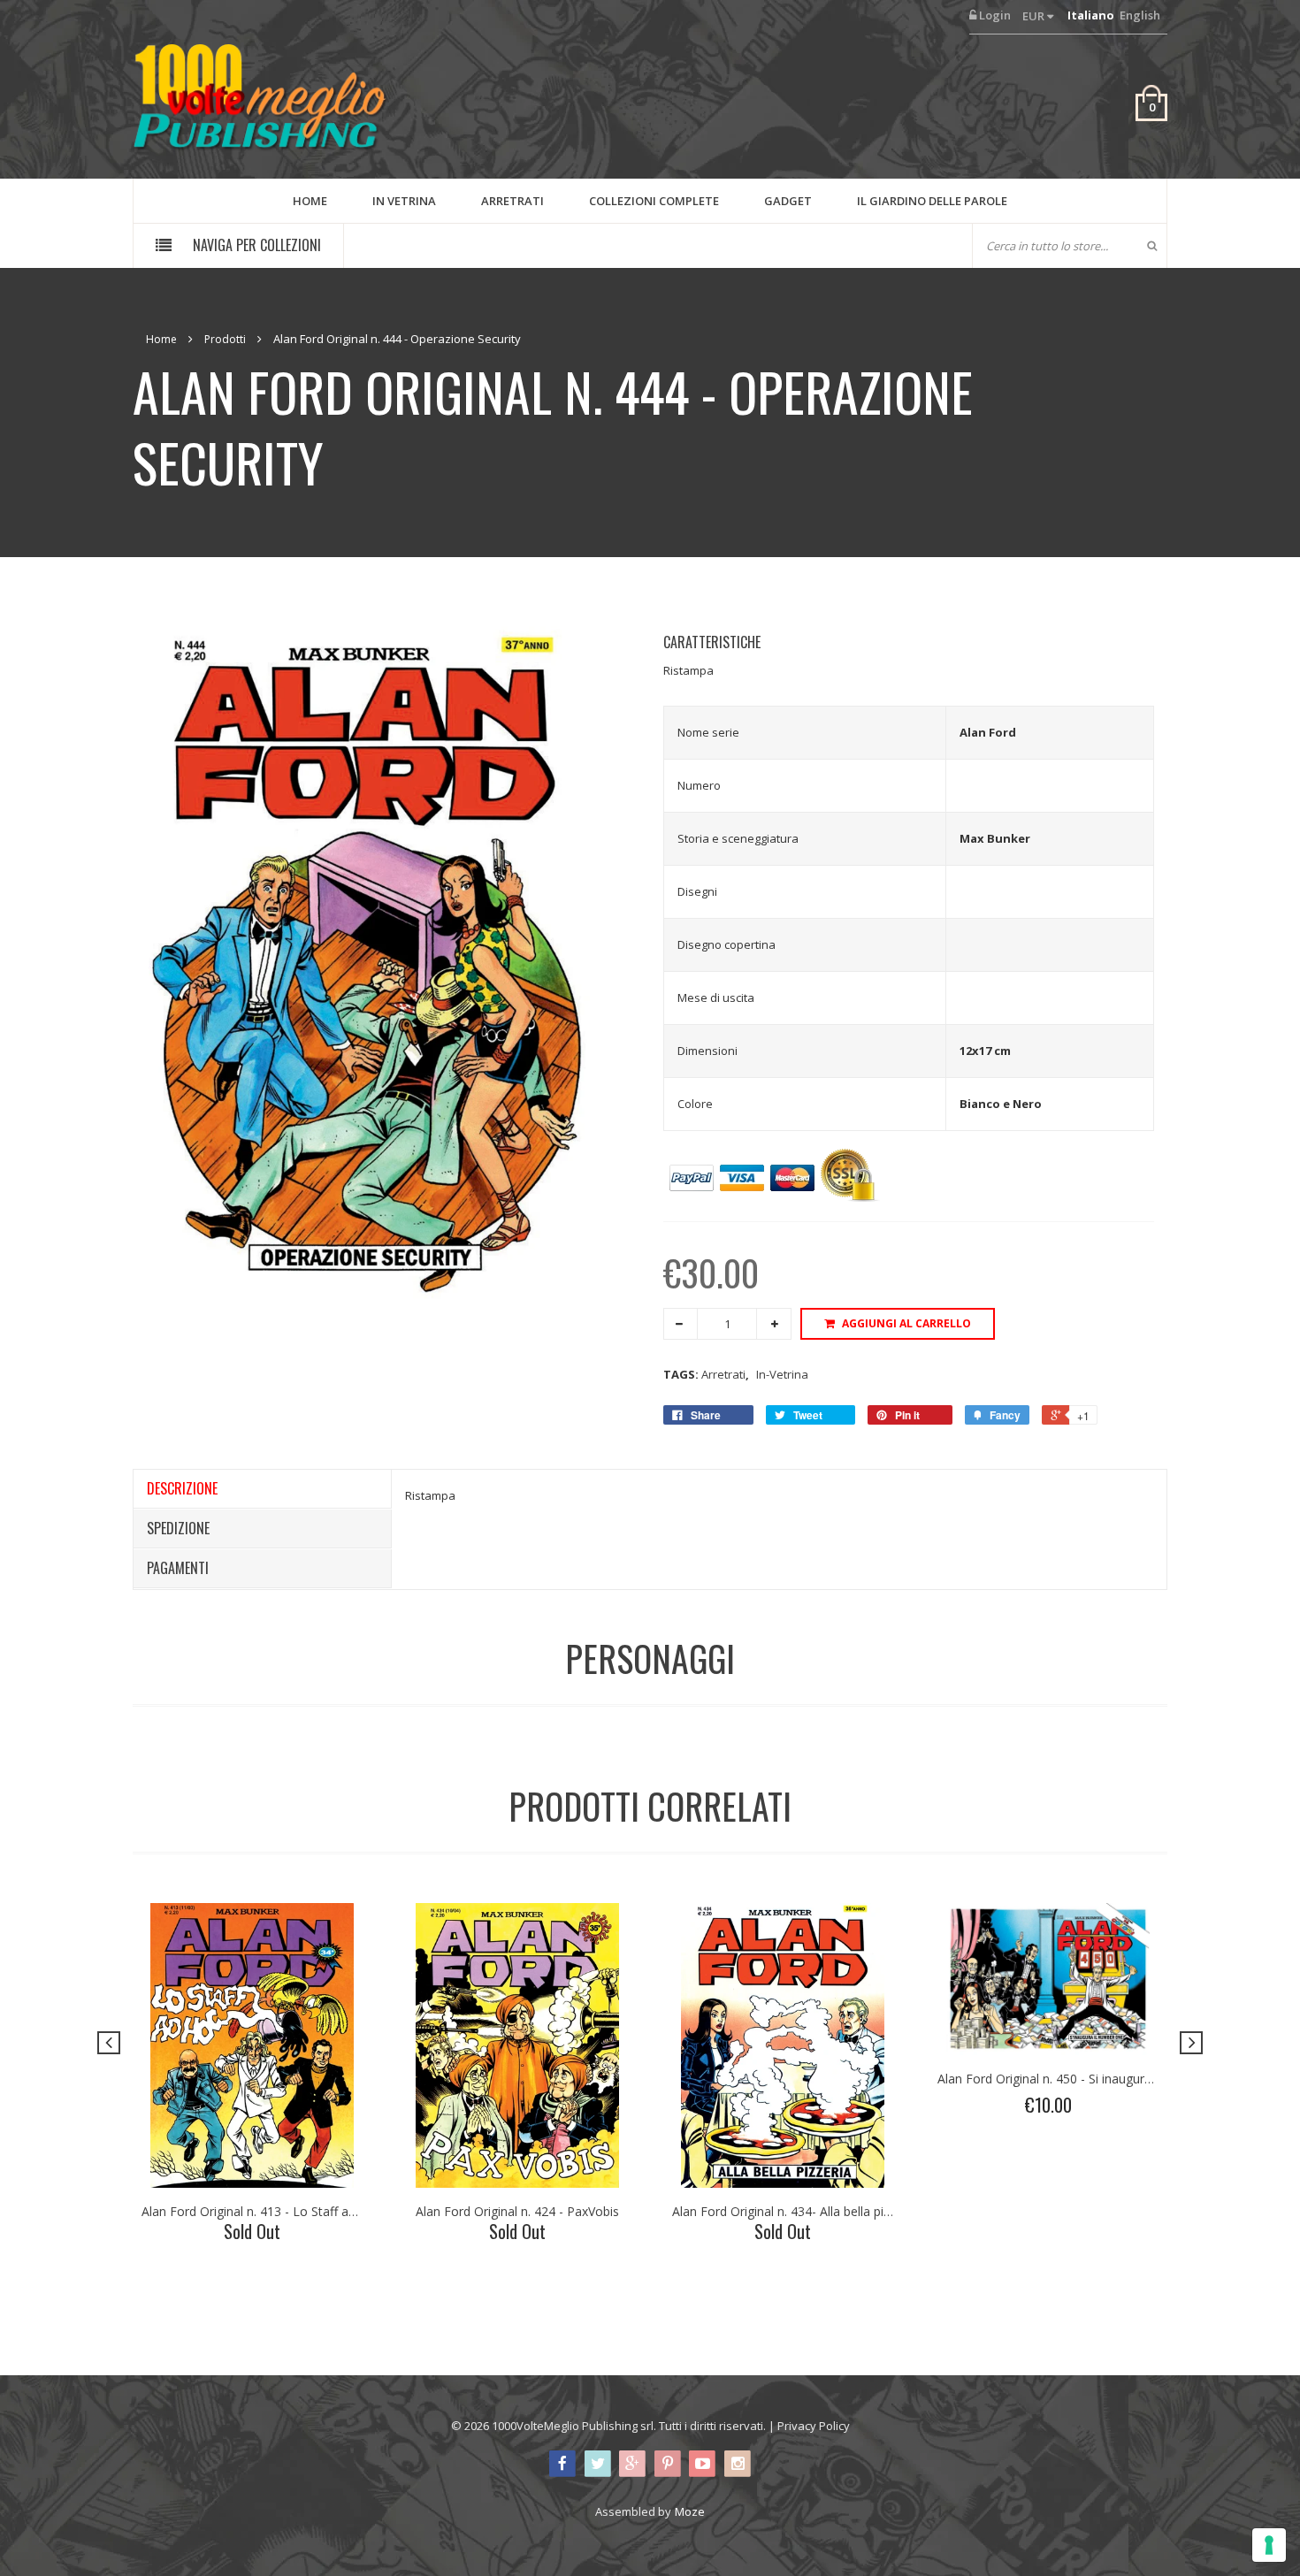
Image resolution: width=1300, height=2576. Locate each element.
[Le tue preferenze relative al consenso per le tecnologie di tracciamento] (1269, 2545)
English (1140, 15)
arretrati (725, 1374)
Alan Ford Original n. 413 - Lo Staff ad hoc (261, 2211)
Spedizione (178, 1528)
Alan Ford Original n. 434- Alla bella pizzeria (795, 2211)
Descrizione (182, 1488)
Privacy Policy (814, 2426)
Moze (690, 2511)
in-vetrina (782, 1374)
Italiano (1091, 15)
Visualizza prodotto (243, 2097)
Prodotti (225, 339)
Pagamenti (178, 1568)
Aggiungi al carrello (906, 1323)
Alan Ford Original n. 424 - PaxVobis (517, 2211)
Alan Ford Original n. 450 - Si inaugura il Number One (1088, 2079)
